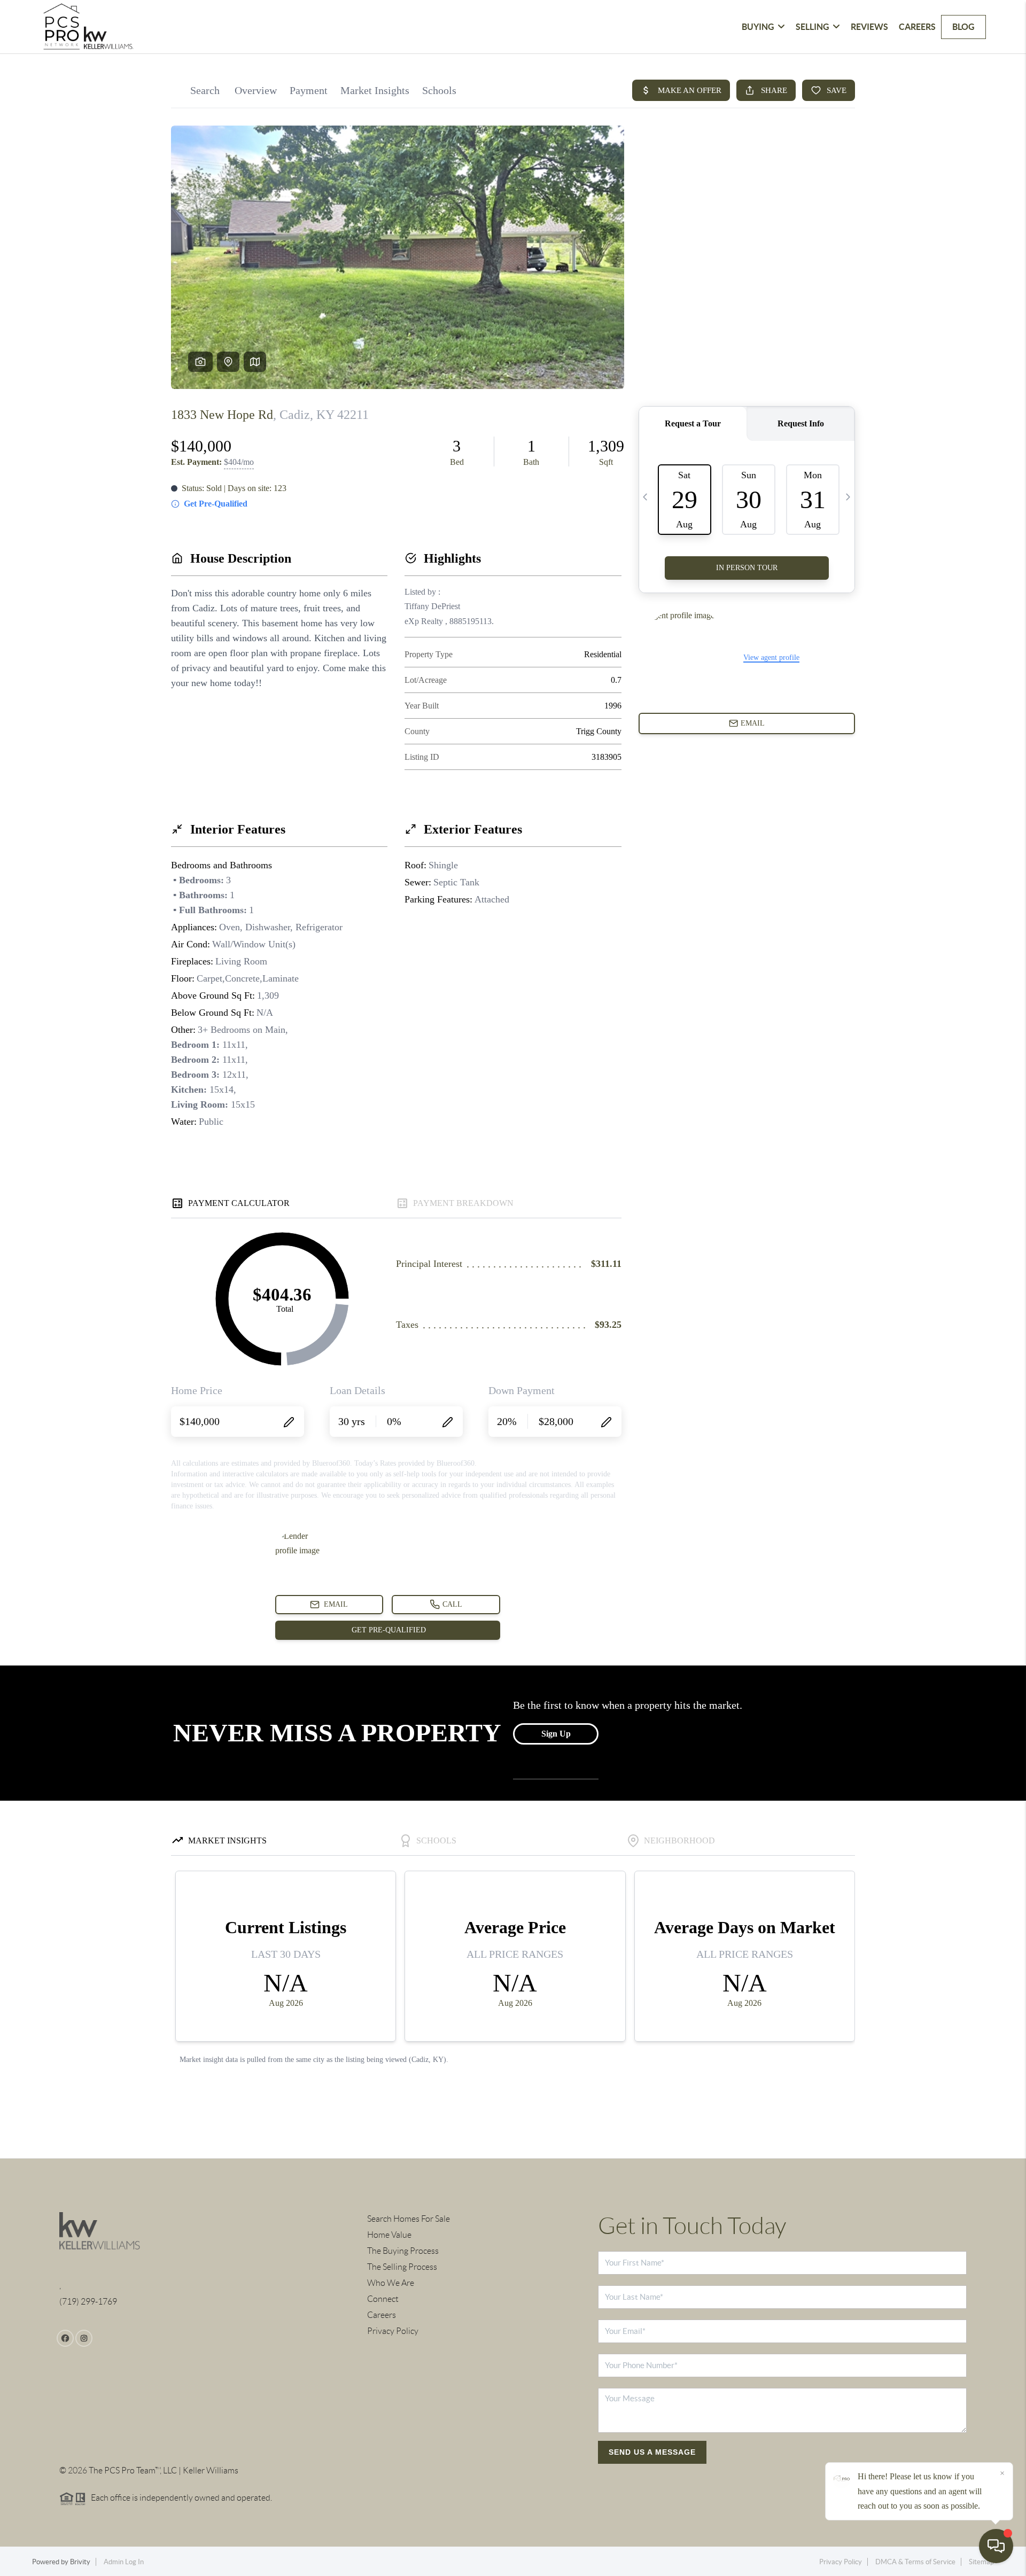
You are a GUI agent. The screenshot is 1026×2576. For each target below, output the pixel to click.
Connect (383, 2299)
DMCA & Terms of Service (915, 2562)
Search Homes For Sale (409, 2219)
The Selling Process (402, 2267)
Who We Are (391, 2283)
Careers (917, 27)
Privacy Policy (393, 2331)
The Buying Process (403, 2251)
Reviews (869, 27)
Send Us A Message (652, 2452)
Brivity (80, 2562)
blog (963, 27)
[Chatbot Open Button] (996, 2546)
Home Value (389, 2235)
